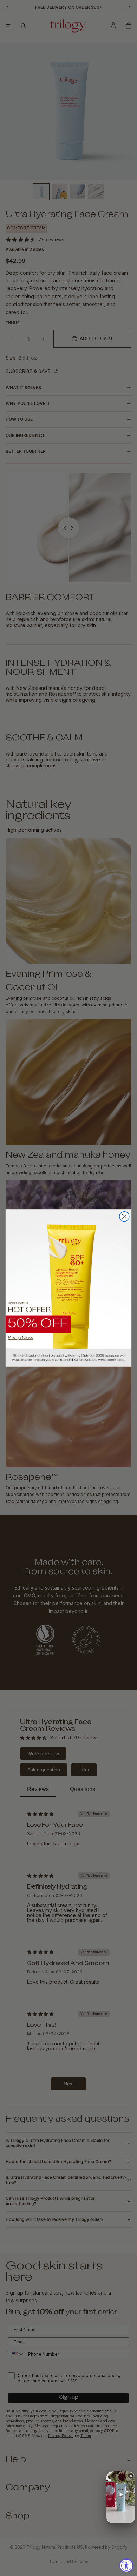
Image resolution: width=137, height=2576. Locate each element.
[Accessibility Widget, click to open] (126, 2565)
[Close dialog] (124, 1217)
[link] (68, 1288)
